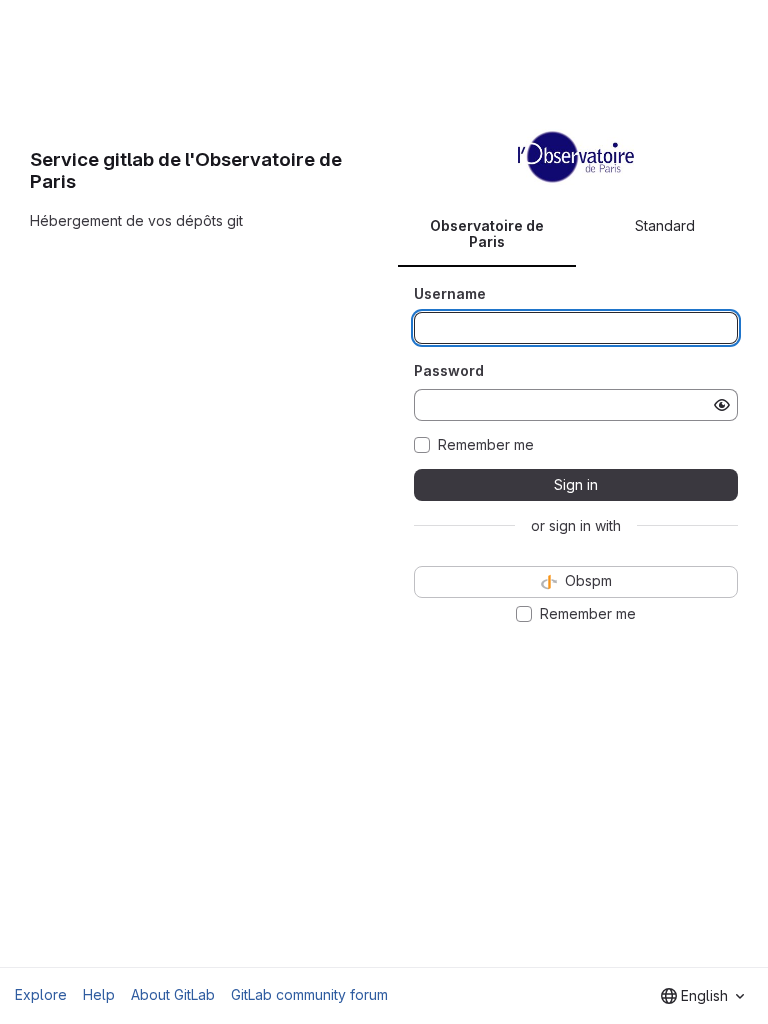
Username (450, 293)
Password (449, 370)
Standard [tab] (665, 225)
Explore (41, 994)
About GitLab (173, 994)
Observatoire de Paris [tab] (487, 233)
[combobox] (702, 996)
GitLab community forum (309, 994)
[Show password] (722, 405)
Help (99, 994)
